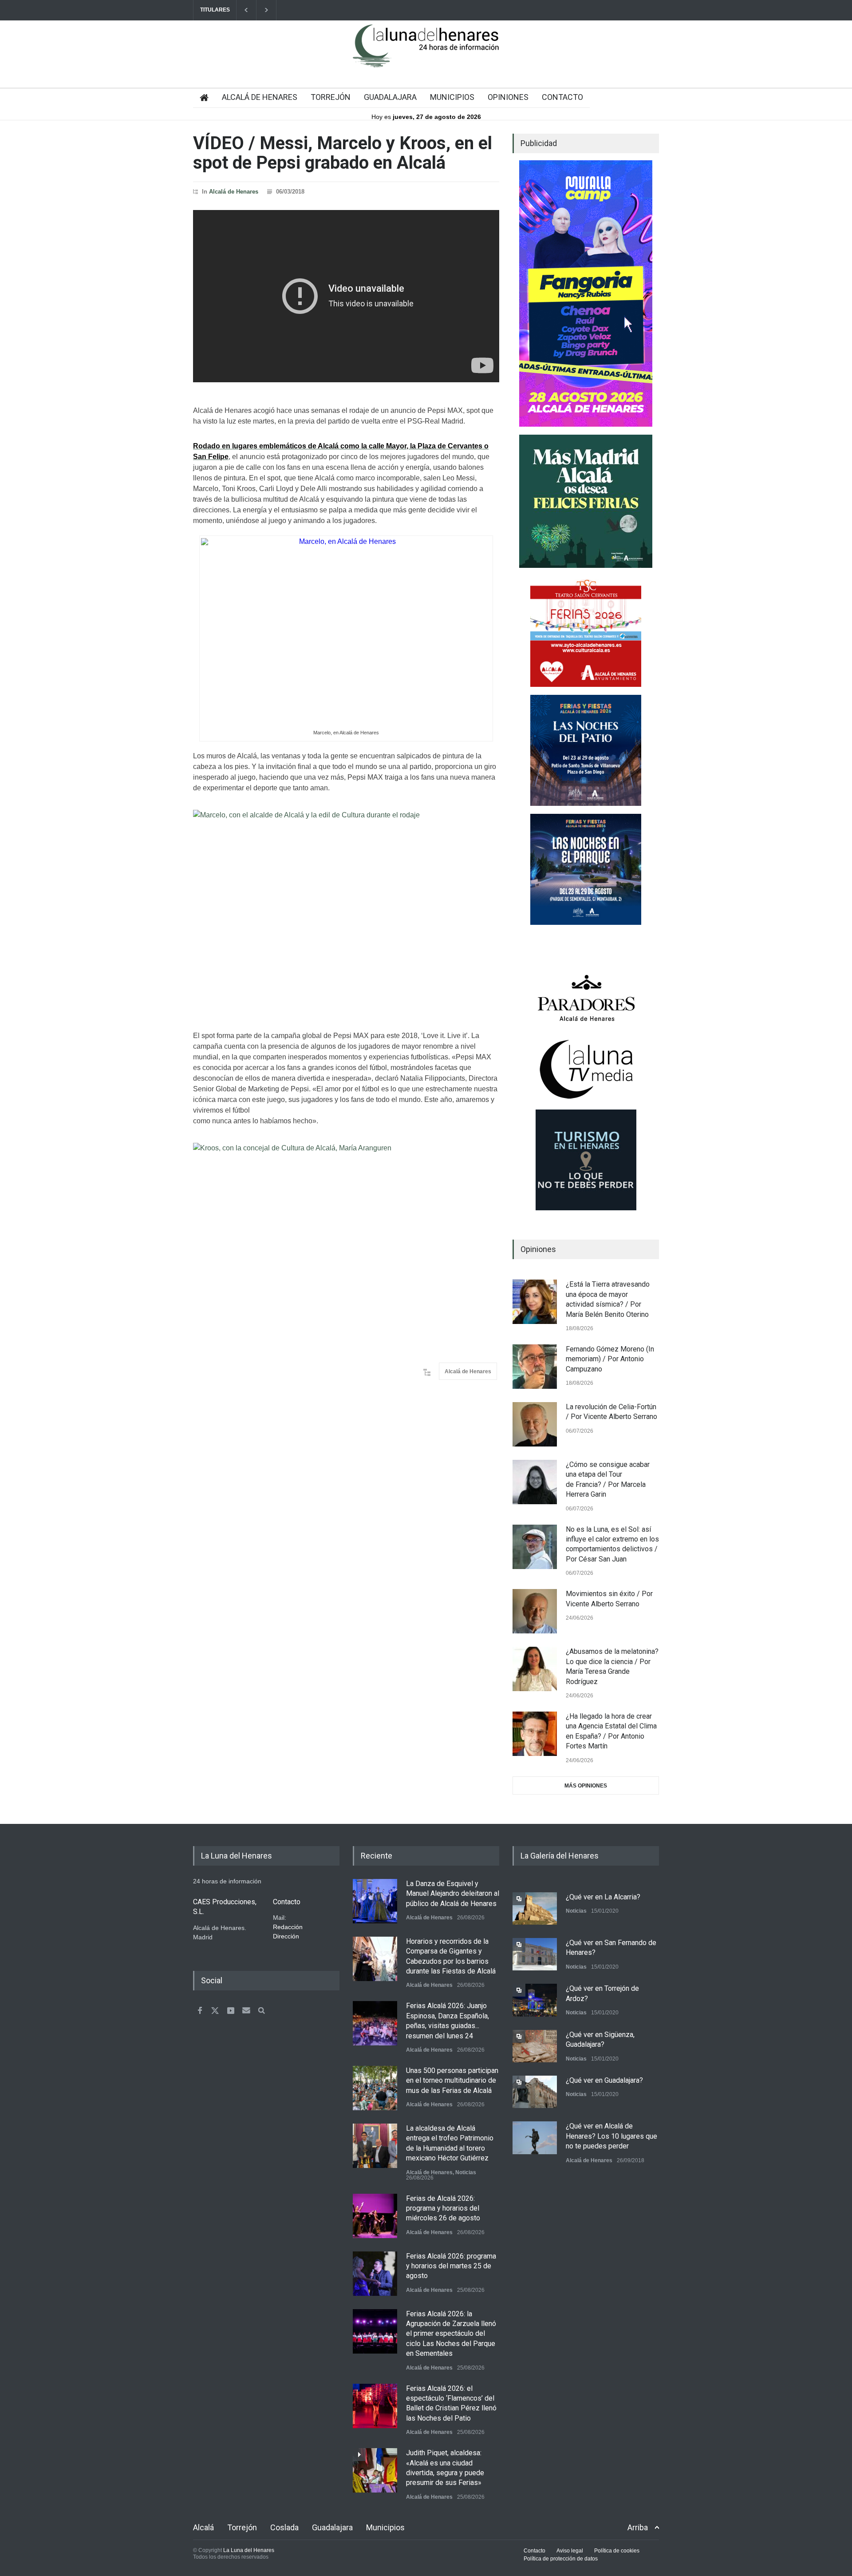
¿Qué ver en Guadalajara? (604, 2080)
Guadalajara (332, 2527)
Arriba (638, 2527)
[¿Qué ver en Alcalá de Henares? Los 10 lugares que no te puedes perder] (535, 2138)
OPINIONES (508, 97)
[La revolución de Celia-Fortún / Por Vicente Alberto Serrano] (535, 1424)
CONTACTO (562, 97)
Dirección (286, 1936)
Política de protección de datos (561, 2559)
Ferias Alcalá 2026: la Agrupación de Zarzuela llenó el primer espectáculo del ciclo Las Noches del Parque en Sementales (451, 2334)
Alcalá (203, 2527)
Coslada (284, 2527)
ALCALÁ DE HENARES (260, 97)
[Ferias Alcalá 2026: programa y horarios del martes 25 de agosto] (375, 2274)
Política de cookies (617, 2551)
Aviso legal (570, 2551)
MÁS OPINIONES (586, 1786)
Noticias (466, 2172)
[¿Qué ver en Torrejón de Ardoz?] (535, 2000)
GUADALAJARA (390, 97)
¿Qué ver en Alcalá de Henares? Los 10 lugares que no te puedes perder (611, 2136)
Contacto (534, 2551)
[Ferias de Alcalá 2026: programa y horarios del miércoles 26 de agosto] (375, 2216)
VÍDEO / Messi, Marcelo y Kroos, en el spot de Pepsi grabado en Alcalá (343, 153)
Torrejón (242, 2527)
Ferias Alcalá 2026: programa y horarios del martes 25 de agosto (451, 2266)
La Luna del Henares (249, 2550)
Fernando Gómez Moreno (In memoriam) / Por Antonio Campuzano (610, 1359)
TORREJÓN (331, 97)
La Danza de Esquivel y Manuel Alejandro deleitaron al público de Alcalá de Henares (453, 1894)
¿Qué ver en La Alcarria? (603, 1897)
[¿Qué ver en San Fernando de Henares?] (535, 1954)
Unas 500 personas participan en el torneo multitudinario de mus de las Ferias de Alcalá (452, 2081)
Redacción (288, 1927)
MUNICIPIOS (452, 97)
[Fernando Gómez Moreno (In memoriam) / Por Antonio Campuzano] (535, 1367)
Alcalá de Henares (234, 192)
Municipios (385, 2527)
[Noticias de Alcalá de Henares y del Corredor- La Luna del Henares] (426, 53)
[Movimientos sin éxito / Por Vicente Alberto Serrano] (535, 1611)
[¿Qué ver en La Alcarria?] (535, 1908)
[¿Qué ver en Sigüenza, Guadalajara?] (535, 2046)
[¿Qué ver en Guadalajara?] (535, 2092)
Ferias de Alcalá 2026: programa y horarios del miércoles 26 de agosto (443, 2208)
